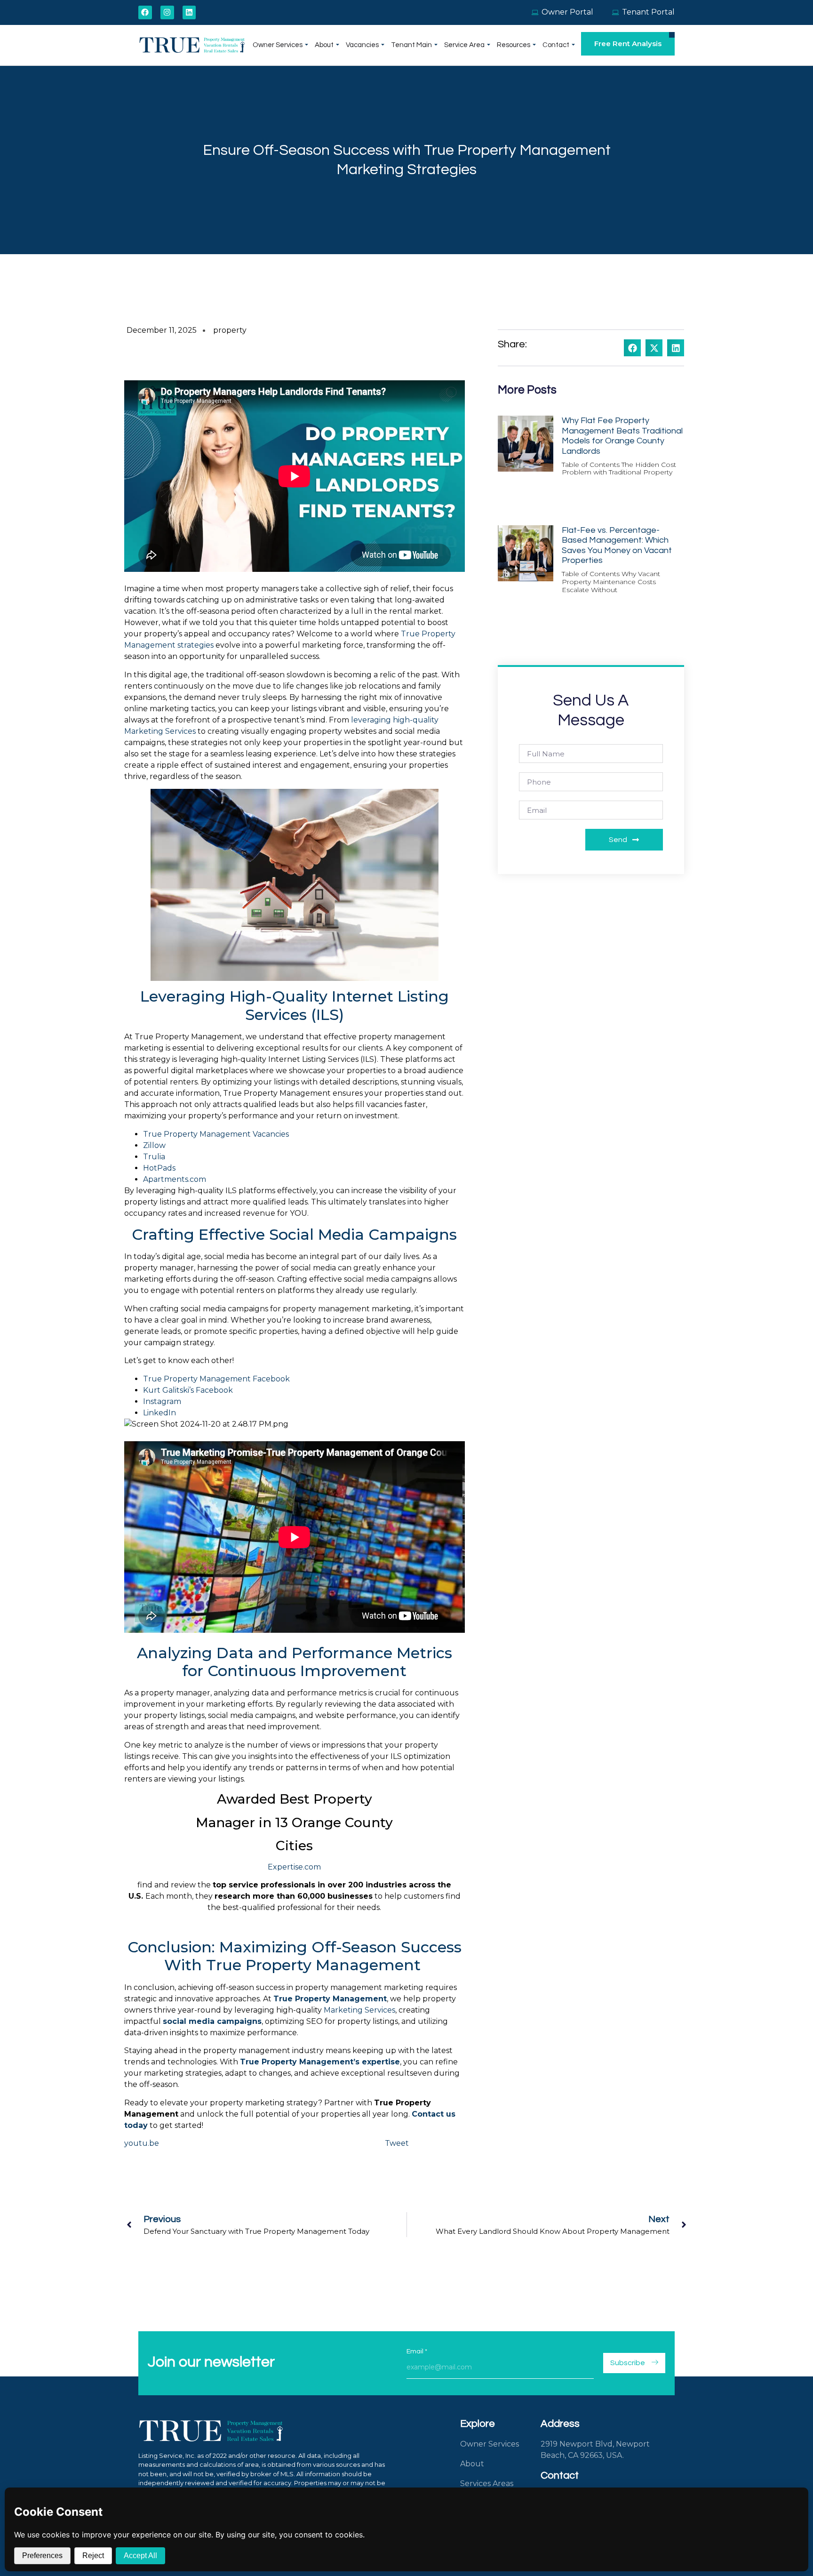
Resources (514, 45)
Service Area (464, 45)
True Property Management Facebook (216, 1379)
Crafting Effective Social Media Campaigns (294, 1234)
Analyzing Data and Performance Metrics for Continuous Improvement (295, 1662)
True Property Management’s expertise (320, 2062)
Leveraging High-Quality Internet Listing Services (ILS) (295, 1005)
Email (417, 2351)
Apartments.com (175, 1179)
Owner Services (278, 45)
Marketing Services (359, 2010)
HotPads (159, 1168)
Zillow (154, 1145)
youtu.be (142, 2143)
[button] (632, 348)
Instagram (162, 1401)
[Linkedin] (189, 12)
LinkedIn (159, 1413)
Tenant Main (411, 45)
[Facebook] (145, 12)
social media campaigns (212, 2021)
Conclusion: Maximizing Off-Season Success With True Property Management (295, 1956)
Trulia (154, 1157)
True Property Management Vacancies (217, 1134)
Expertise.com (294, 1867)
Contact (556, 45)
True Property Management (330, 1999)
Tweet (397, 2143)
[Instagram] (167, 12)
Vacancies (362, 45)
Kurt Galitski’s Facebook (188, 1390)
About (324, 45)
